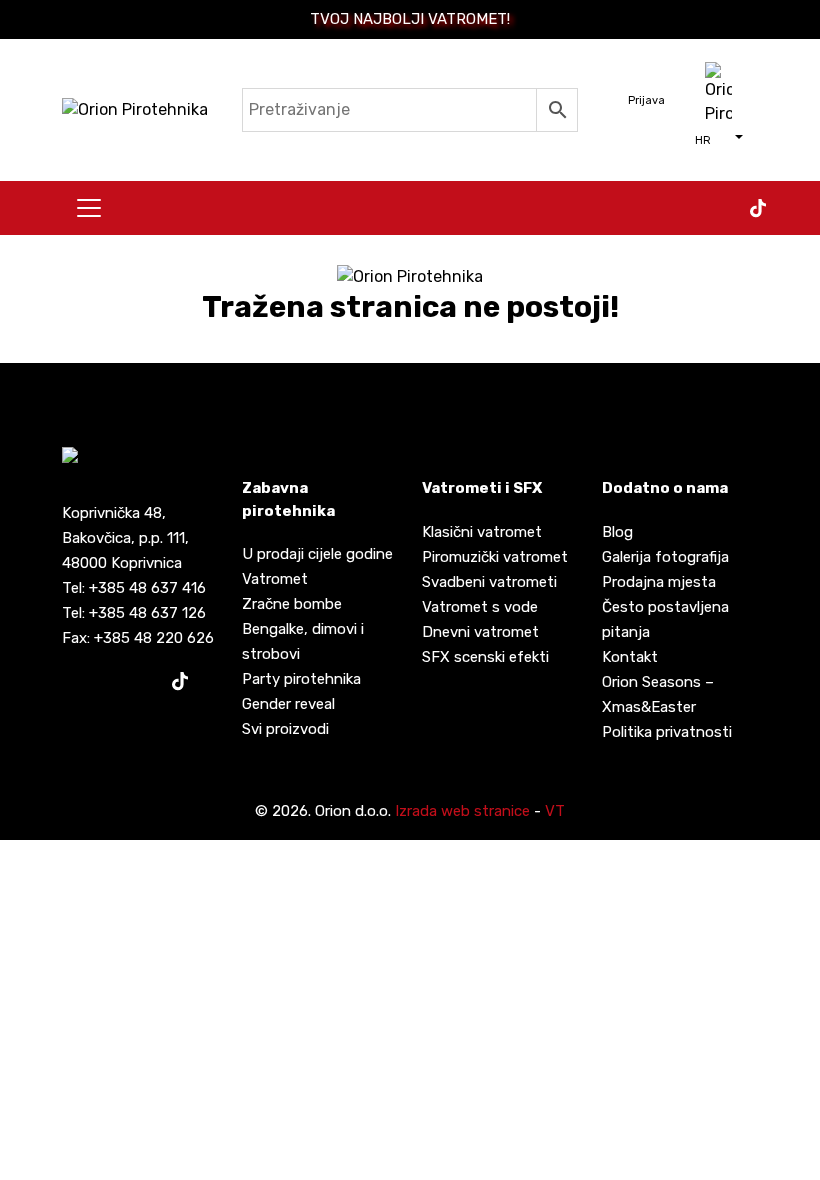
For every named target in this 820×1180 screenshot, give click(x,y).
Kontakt (630, 657)
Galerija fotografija (665, 557)
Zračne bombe (292, 604)
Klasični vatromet (482, 532)
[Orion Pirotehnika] (135, 108)
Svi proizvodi (285, 729)
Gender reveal (288, 704)
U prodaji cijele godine (317, 554)
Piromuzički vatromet (495, 557)
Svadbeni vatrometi (489, 582)
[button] (719, 139)
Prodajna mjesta (659, 582)
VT (555, 811)
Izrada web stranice (462, 811)
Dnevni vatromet (480, 632)
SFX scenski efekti (485, 657)
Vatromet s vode (480, 607)
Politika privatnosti (667, 732)
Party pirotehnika (301, 679)
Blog (617, 532)
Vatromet (275, 579)
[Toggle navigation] (89, 208)
